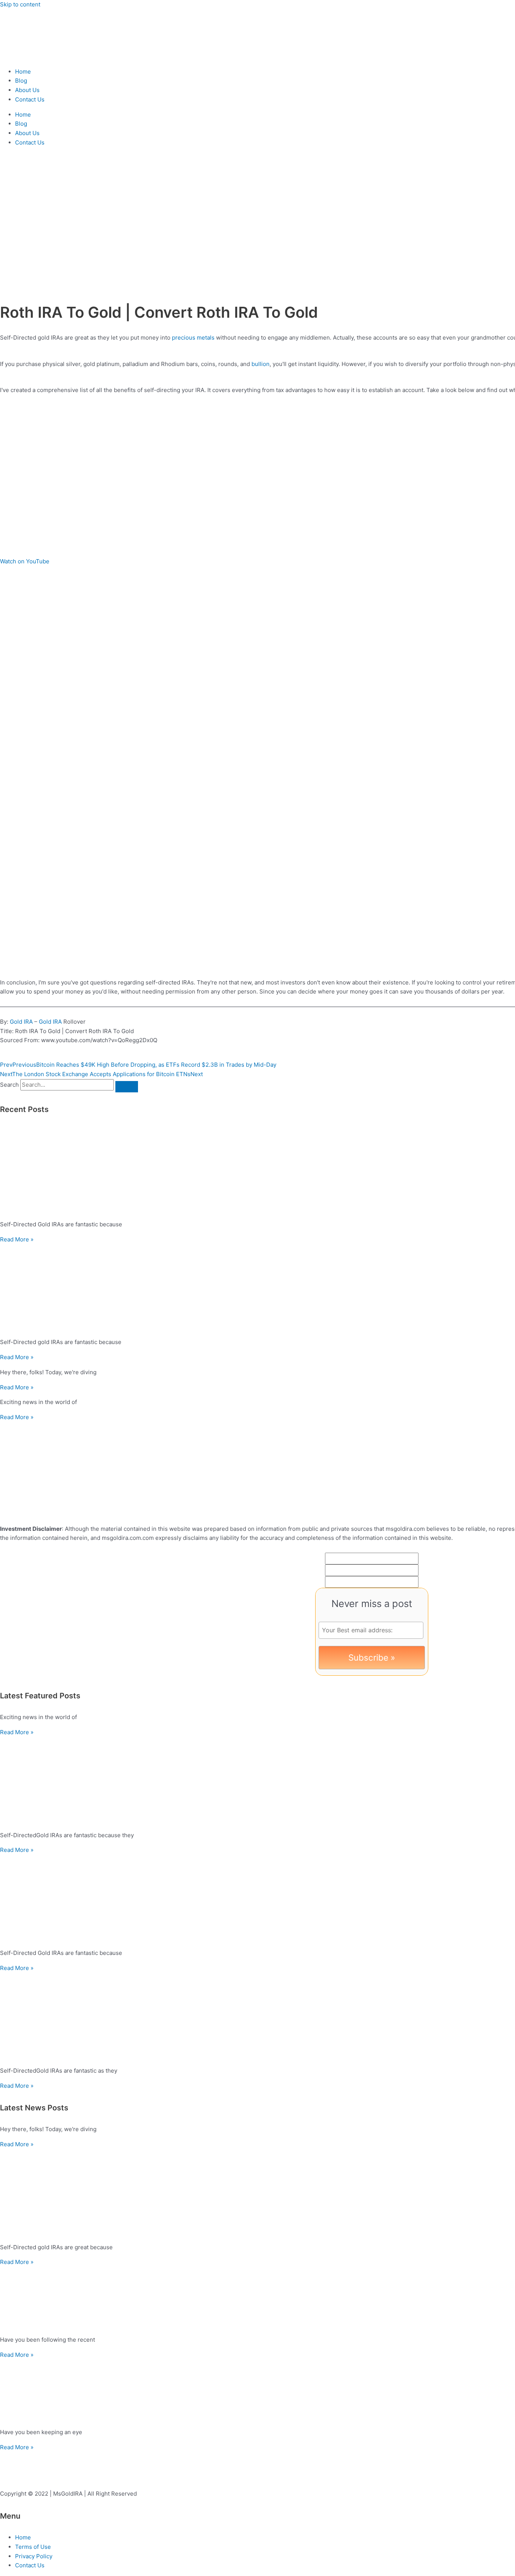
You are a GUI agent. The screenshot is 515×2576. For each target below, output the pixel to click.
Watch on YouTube (25, 561)
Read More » (17, 1239)
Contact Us (30, 99)
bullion (261, 364)
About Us (27, 90)
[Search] (127, 1087)
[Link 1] (45, 56)
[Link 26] (57, 1514)
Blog (21, 81)
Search (9, 1085)
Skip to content (20, 4)
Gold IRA (21, 1022)
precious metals (193, 338)
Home (23, 72)
